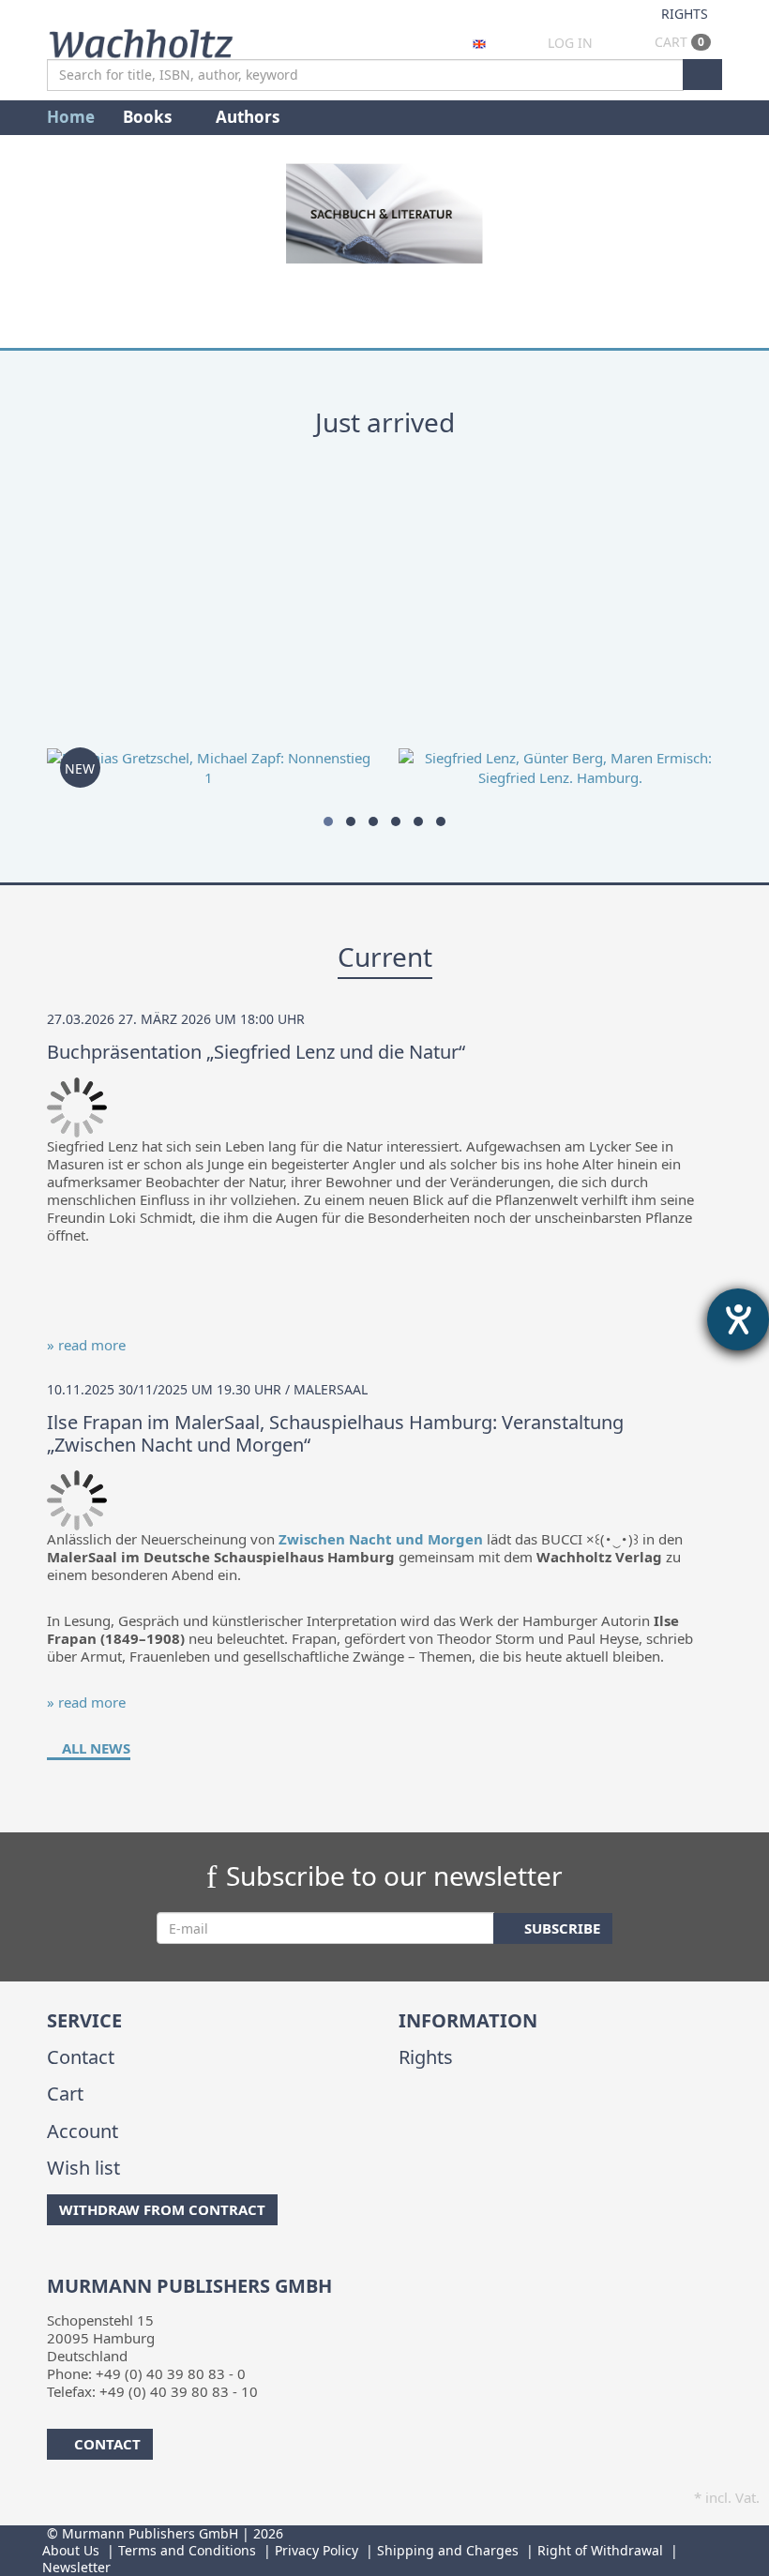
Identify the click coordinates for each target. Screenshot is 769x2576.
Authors (249, 117)
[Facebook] (50, 2263)
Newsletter (76, 2567)
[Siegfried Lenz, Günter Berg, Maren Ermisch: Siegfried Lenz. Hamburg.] (560, 643)
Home (71, 117)
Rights (685, 14)
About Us (71, 2550)
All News (94, 1748)
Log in (570, 43)
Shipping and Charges (448, 2550)
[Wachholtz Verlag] (141, 41)
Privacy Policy (317, 2550)
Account (83, 2131)
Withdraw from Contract (162, 2209)
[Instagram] (79, 2263)
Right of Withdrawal (600, 2550)
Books (149, 117)
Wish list (83, 2168)
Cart (678, 42)
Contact (81, 2057)
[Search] (702, 75)
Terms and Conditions (187, 2550)
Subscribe (560, 1928)
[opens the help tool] (738, 1319)
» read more (86, 1345)
